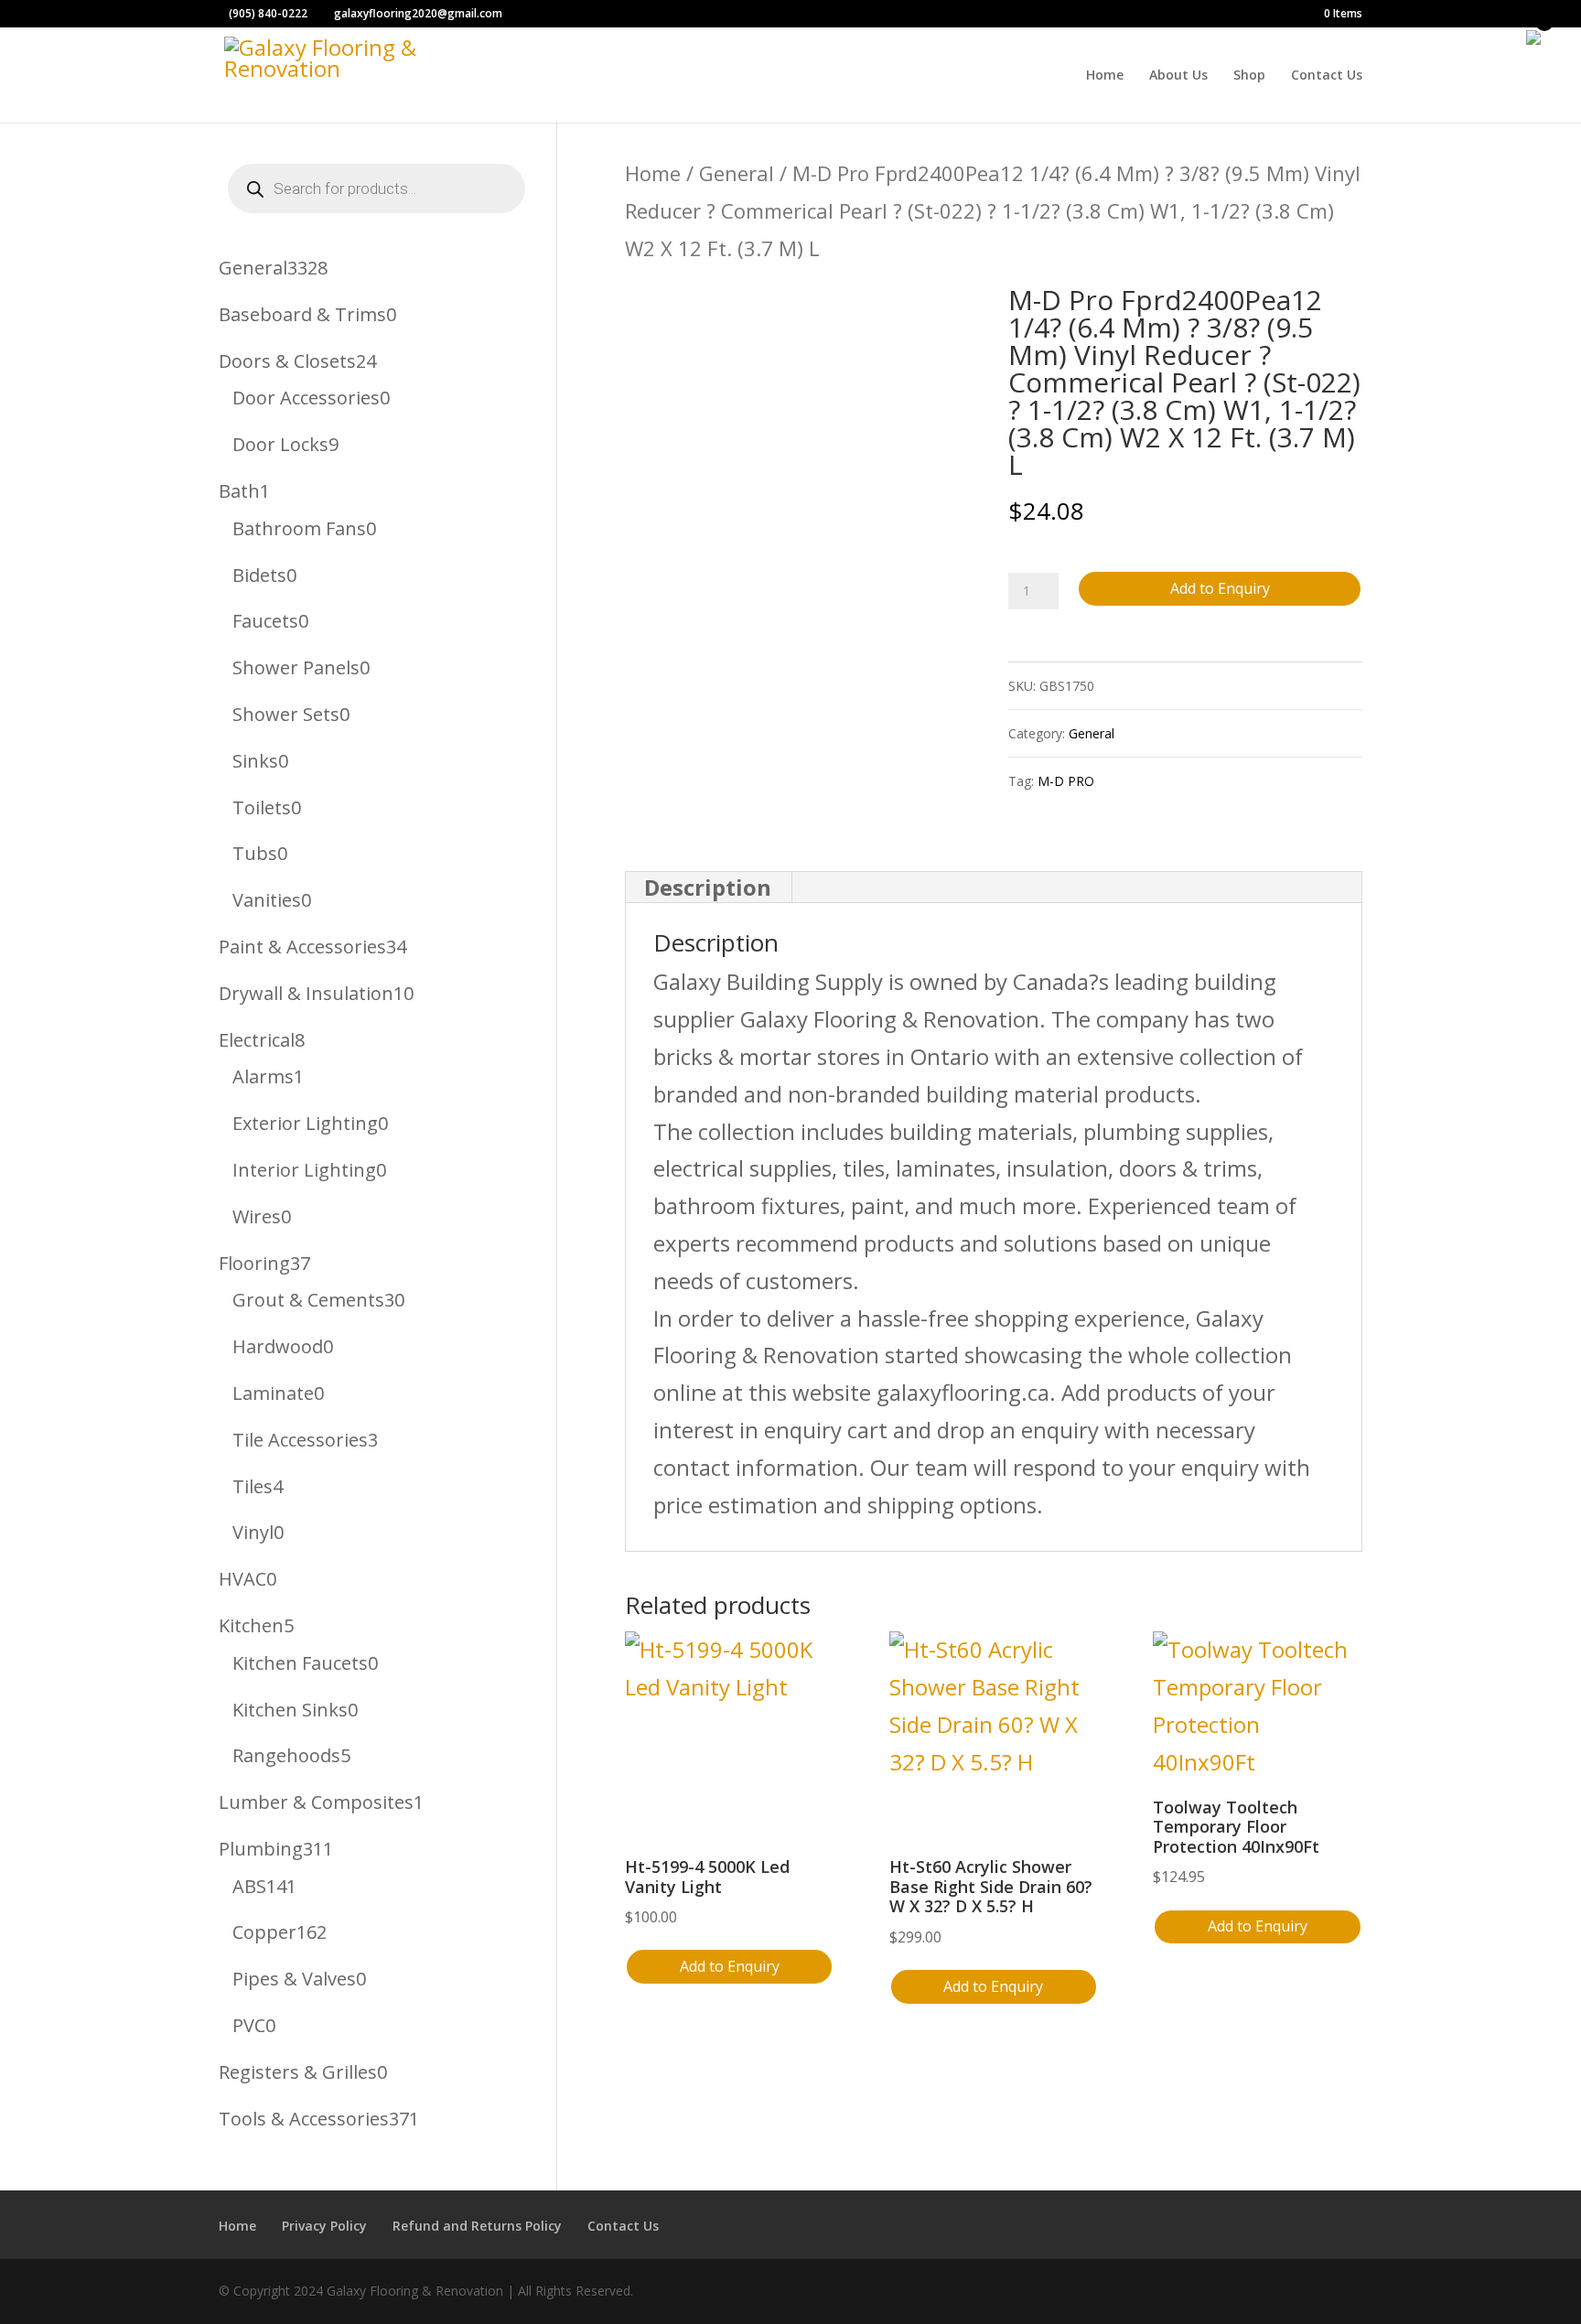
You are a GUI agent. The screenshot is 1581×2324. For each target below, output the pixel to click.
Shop (1249, 76)
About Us (1178, 76)
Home (1105, 76)
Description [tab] (708, 887)
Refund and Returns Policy (477, 2226)
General (737, 173)
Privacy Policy (324, 2226)
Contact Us (1327, 76)
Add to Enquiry (1220, 588)
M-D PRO (1066, 781)
